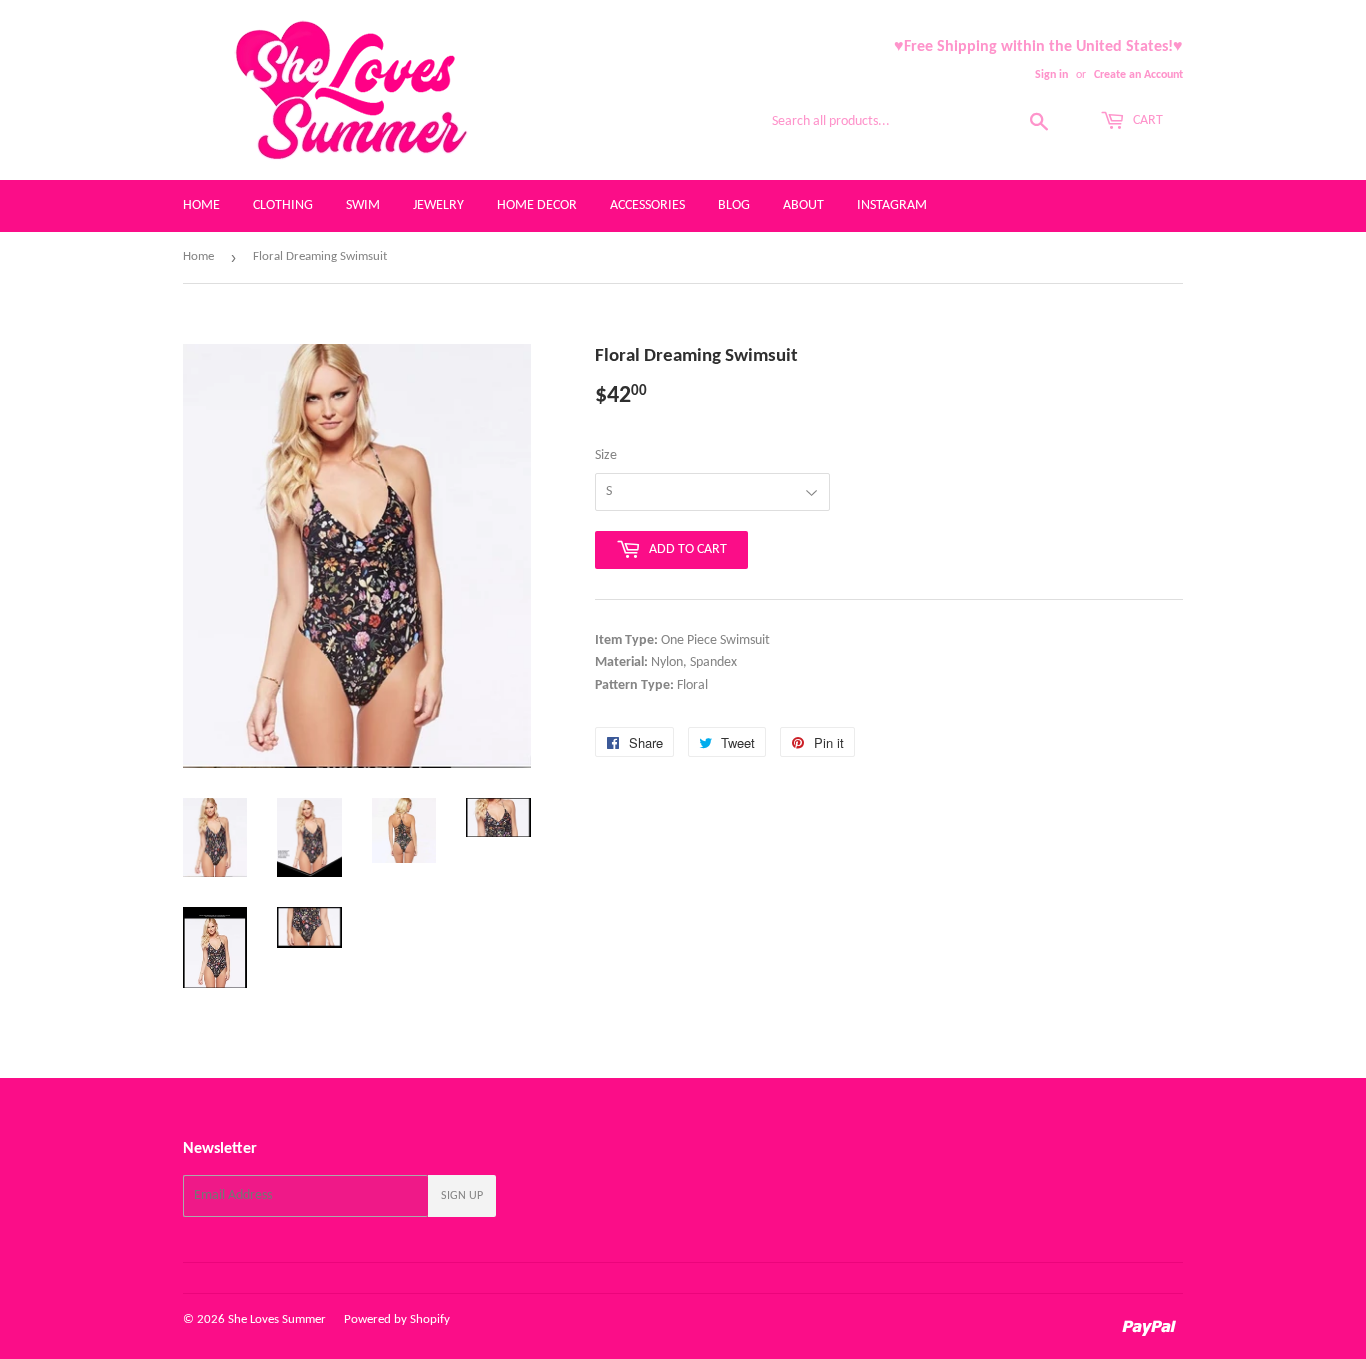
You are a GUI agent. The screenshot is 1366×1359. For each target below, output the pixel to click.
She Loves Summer (277, 1319)
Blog (734, 205)
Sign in (1051, 75)
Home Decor (537, 205)
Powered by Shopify (397, 1319)
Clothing (283, 205)
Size (606, 455)
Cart (1146, 120)
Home (201, 205)
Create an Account (1138, 75)
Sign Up (462, 1196)
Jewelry (438, 205)
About (803, 205)
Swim (363, 205)
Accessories (647, 205)
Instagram (892, 205)
